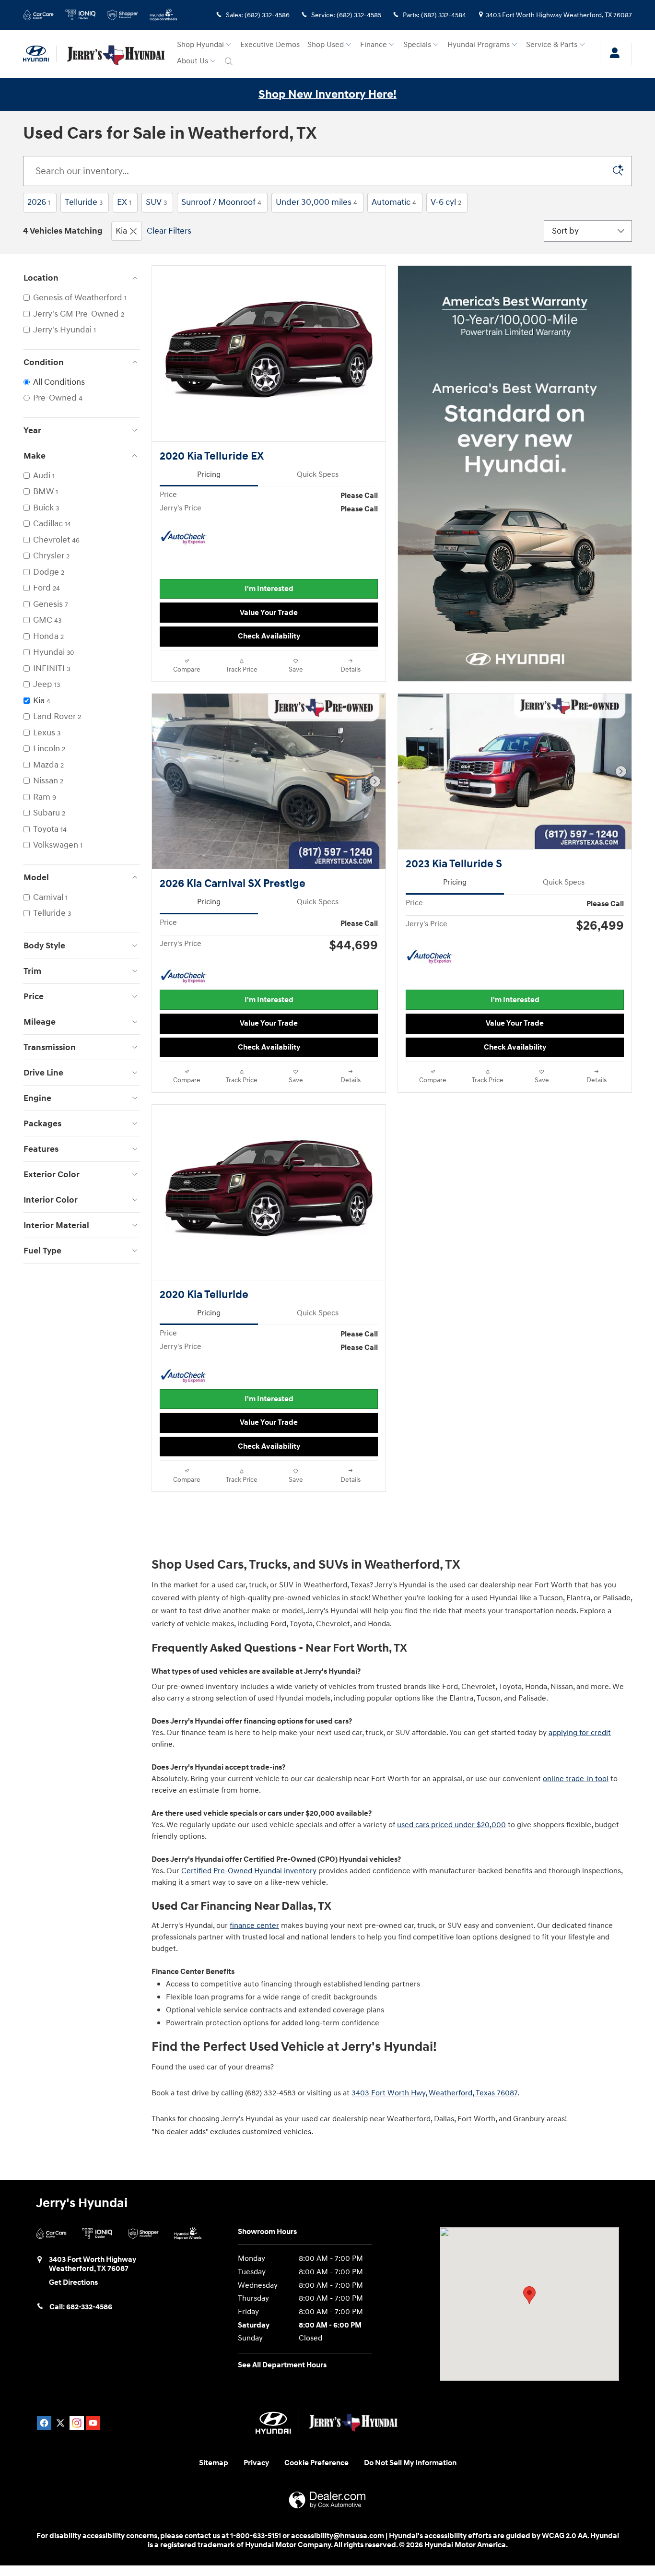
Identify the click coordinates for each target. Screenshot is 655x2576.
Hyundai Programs (479, 45)
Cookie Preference (316, 2463)
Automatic (394, 202)
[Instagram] (77, 2423)
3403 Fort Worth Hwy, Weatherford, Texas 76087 (434, 2093)
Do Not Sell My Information (410, 2463)
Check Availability (269, 636)
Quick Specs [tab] (318, 475)
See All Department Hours (282, 2365)
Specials (417, 45)
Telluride (84, 202)
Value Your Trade (269, 613)
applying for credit (580, 1733)
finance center (254, 1926)
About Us (193, 61)
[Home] (40, 54)
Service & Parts (552, 45)
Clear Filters (169, 231)
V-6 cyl (446, 202)
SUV (156, 202)
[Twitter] (60, 2423)
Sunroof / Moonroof (221, 202)
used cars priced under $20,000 (451, 1825)
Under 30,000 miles (316, 202)
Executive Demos (270, 45)
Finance (374, 45)
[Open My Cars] (612, 54)
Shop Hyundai (200, 45)
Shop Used (326, 45)
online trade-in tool (576, 1779)
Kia (121, 231)
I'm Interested (269, 589)
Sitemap (214, 2463)
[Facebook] (44, 2423)
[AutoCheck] (184, 538)
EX (124, 202)
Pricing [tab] (209, 475)
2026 (39, 202)
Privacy (256, 2463)
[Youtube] (93, 2423)
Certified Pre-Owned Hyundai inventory (249, 1871)
